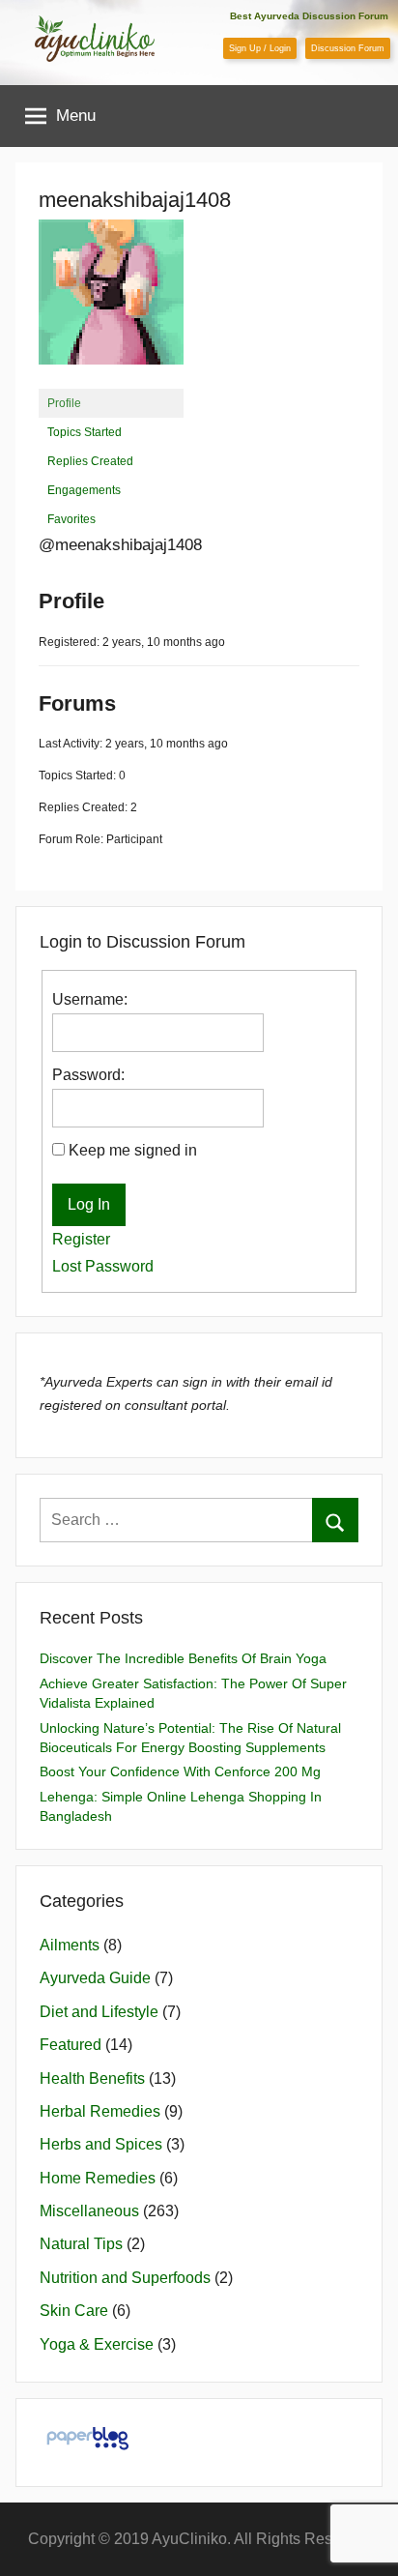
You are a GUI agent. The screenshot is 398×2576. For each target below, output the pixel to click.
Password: (88, 1075)
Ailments (70, 1945)
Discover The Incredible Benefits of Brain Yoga (183, 1658)
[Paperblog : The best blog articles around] (87, 2449)
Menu (76, 116)
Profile (64, 403)
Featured (71, 2045)
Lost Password (103, 1266)
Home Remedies (98, 2178)
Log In (89, 1204)
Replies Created (90, 461)
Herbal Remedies (100, 2111)
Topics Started (85, 432)
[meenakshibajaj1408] (111, 380)
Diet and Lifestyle (99, 2012)
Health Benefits (92, 2078)
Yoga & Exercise (97, 2344)
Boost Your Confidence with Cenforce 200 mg (180, 1771)
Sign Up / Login (260, 48)
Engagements (84, 490)
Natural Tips (81, 2244)
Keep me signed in (133, 1150)
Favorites (71, 519)
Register (81, 1239)
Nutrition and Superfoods (125, 2278)
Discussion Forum (348, 48)
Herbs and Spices (101, 2144)
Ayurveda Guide (95, 1978)
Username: (90, 999)
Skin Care (74, 2311)
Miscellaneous (89, 2211)
